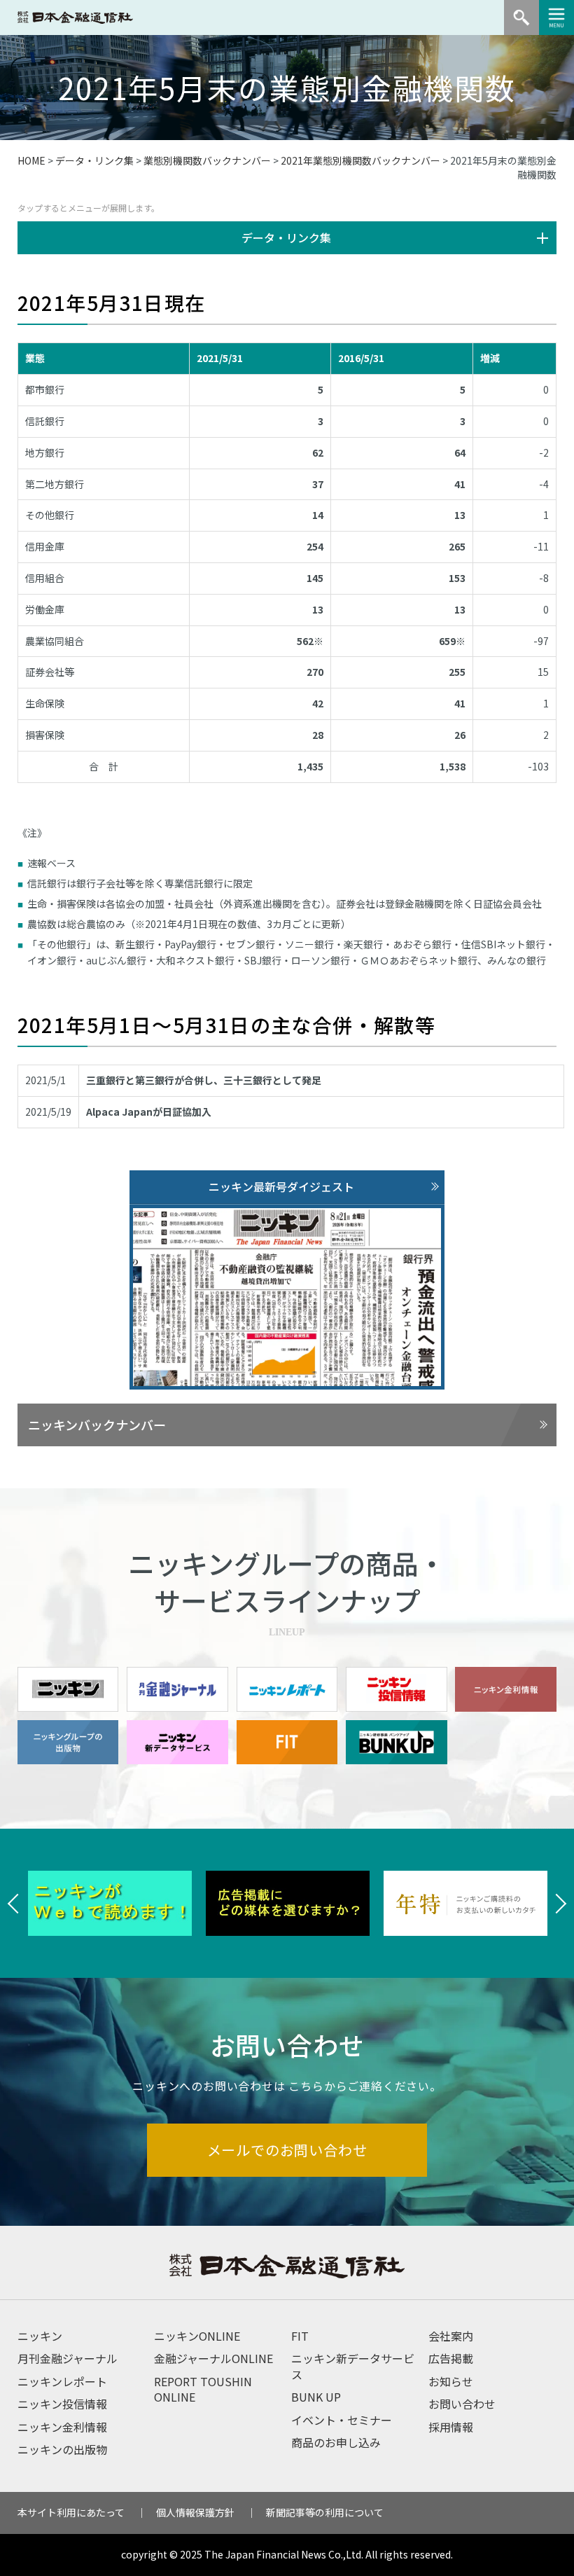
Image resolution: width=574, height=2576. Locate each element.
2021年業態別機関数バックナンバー (360, 160)
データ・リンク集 (94, 160)
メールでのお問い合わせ (287, 2150)
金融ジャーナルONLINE (213, 2358)
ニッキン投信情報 (62, 2404)
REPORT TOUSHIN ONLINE (203, 2389)
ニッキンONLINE (197, 2336)
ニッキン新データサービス (353, 2366)
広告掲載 (451, 2358)
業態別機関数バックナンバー (207, 160)
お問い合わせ (462, 2404)
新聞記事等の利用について (325, 2512)
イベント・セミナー (342, 2420)
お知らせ (451, 2381)
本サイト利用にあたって (71, 2512)
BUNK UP (316, 2397)
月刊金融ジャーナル (68, 2358)
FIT (300, 2336)
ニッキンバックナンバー (97, 1425)
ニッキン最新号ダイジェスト (281, 1186)
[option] (110, 1904)
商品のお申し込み (336, 2442)
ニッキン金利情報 (62, 2427)
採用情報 (451, 2427)
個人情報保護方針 (195, 2512)
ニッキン (40, 2336)
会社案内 (451, 2336)
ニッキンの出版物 (62, 2449)
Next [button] (560, 1904)
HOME (31, 160)
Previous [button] (14, 1904)
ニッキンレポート (62, 2381)
